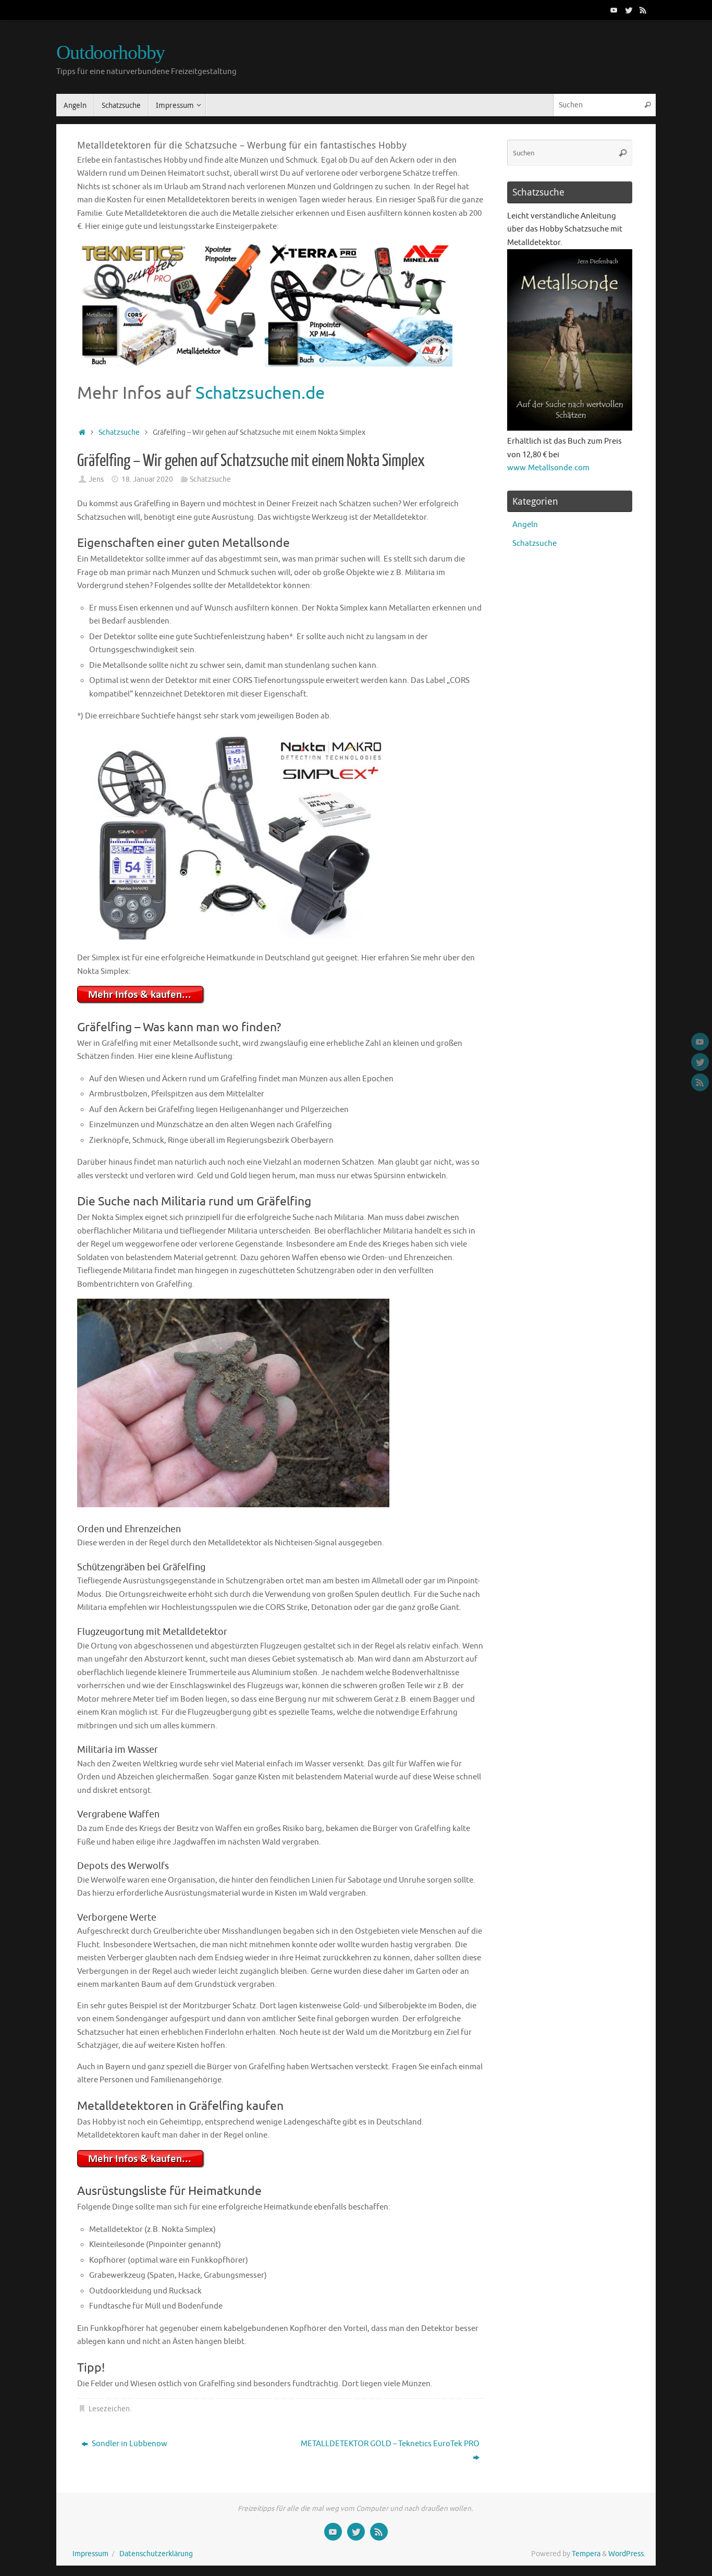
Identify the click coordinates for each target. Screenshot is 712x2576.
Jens (96, 479)
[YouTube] (614, 10)
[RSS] (643, 10)
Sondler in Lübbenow (129, 2444)
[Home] (82, 432)
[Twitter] (629, 10)
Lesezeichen (109, 2409)
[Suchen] (647, 105)
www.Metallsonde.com (548, 468)
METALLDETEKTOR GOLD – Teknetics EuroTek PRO (390, 2444)
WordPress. (627, 2554)
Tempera (586, 2554)
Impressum (90, 2554)
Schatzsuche (119, 432)
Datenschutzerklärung (156, 2554)
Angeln (525, 525)
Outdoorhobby (111, 52)
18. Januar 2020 (147, 479)
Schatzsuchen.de (260, 393)
